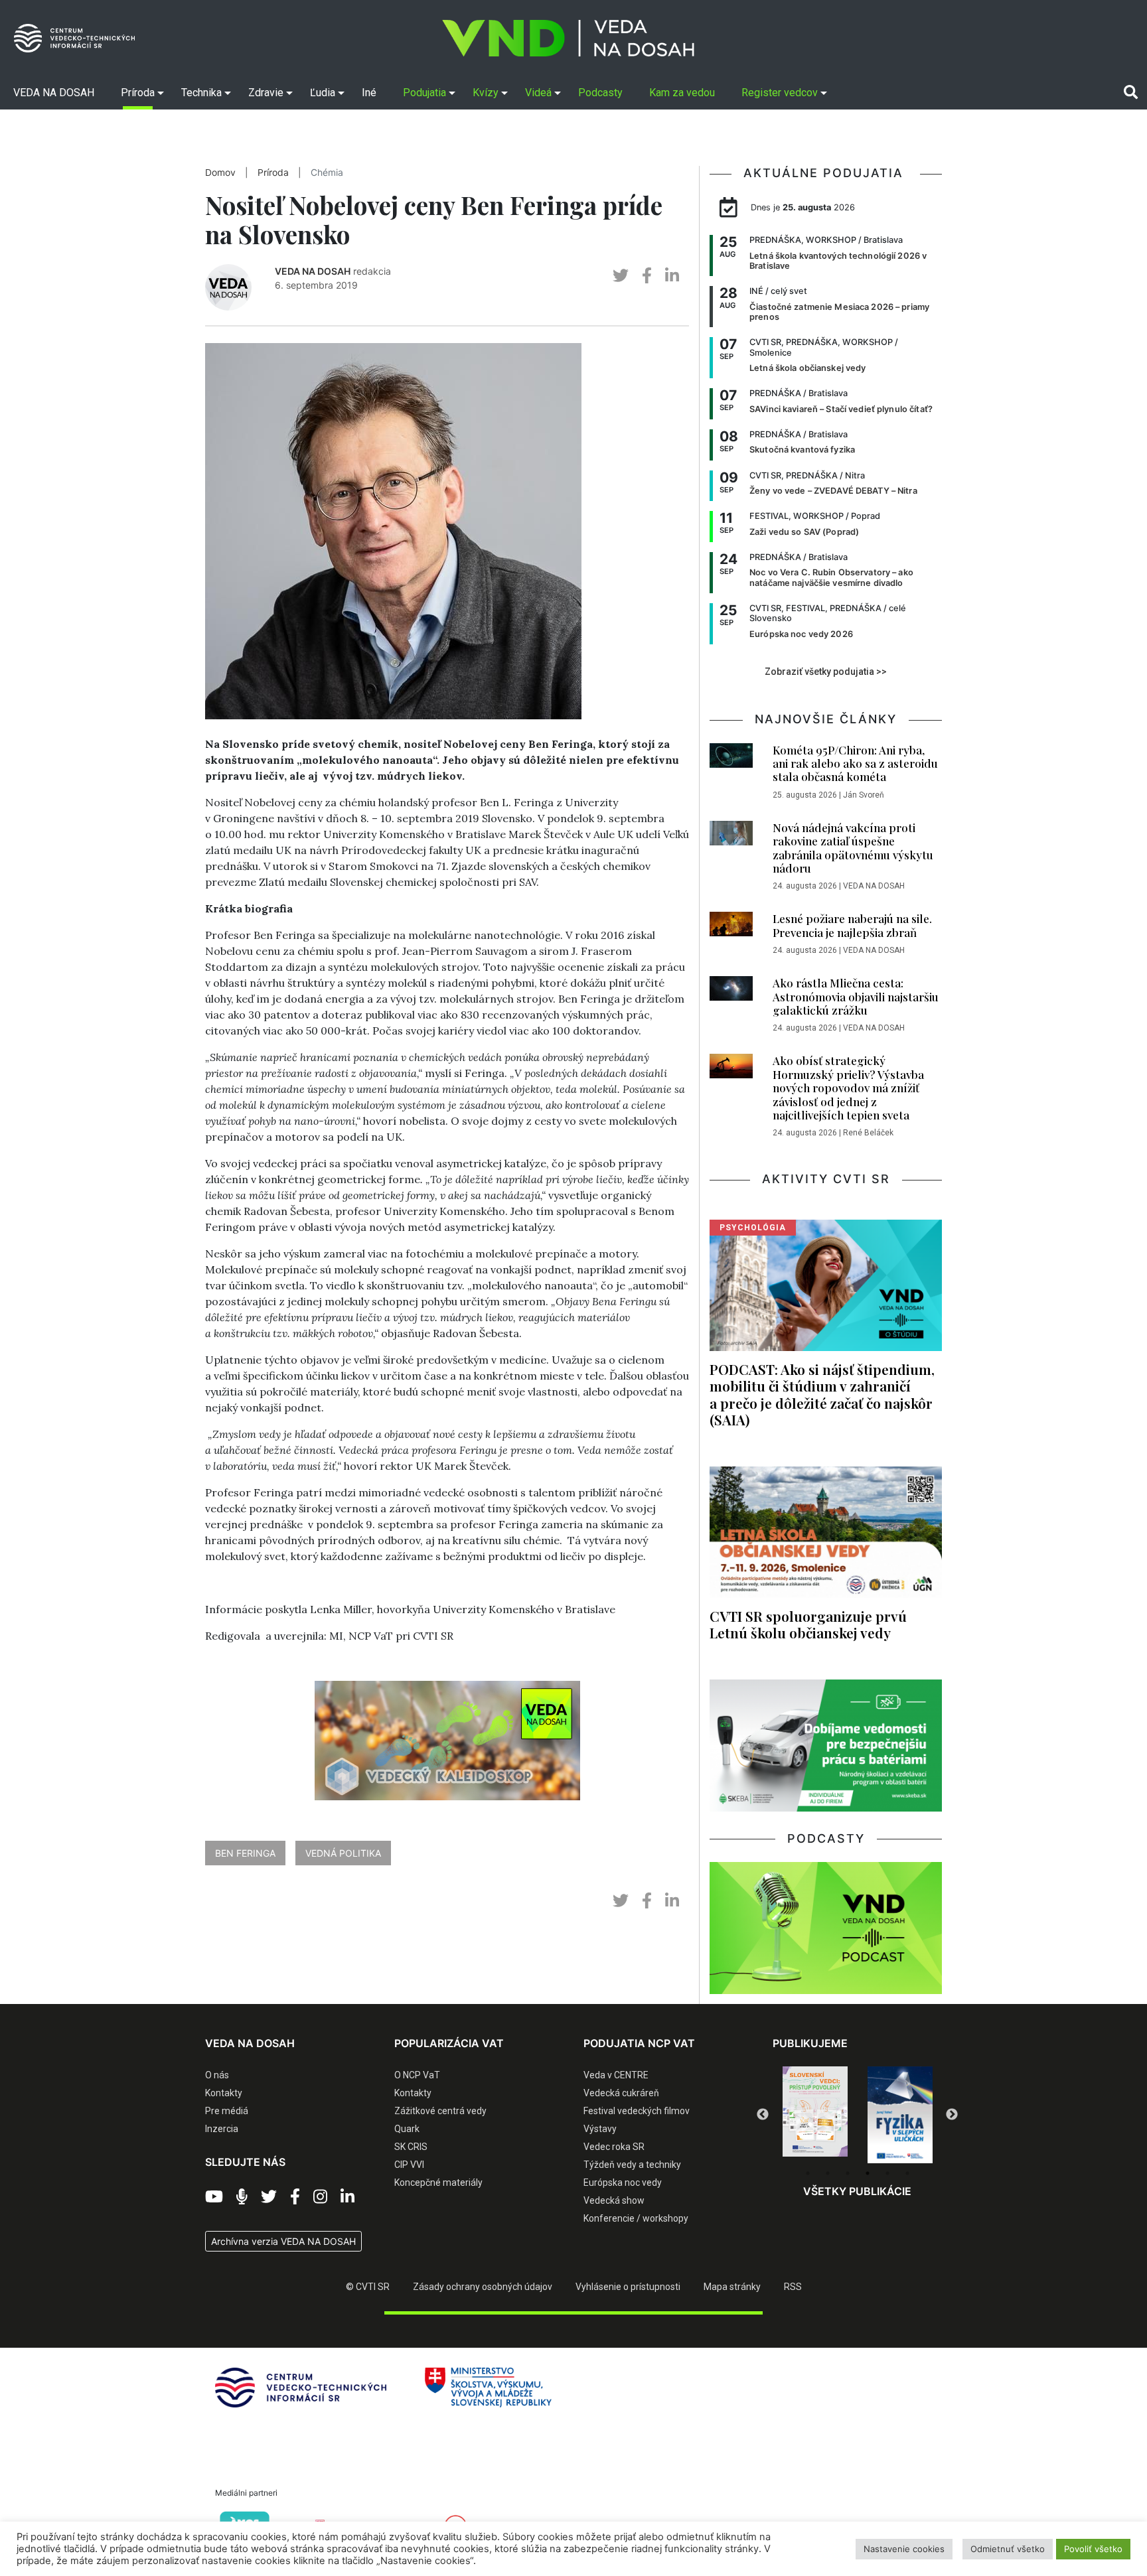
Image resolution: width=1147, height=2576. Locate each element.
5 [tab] (887, 2173)
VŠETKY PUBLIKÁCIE (857, 2191)
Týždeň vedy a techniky (632, 2165)
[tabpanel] (815, 2115)
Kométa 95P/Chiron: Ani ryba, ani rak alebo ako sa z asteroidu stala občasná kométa (855, 763)
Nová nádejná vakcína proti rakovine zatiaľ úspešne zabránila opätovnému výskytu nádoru (853, 848)
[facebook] (647, 276)
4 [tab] (868, 2173)
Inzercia (222, 2129)
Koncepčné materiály (438, 2182)
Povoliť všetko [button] (1093, 2549)
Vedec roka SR (614, 2147)
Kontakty (224, 2093)
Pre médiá (227, 2111)
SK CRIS (411, 2147)
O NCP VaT (417, 2075)
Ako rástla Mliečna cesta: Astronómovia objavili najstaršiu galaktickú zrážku (856, 996)
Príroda (273, 173)
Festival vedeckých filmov (637, 2111)
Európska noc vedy (623, 2182)
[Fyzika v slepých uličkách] (815, 2115)
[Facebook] (295, 2197)
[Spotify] (242, 2197)
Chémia (327, 173)
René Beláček (868, 1133)
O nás (217, 2075)
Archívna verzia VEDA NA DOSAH (283, 2241)
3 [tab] (848, 2173)
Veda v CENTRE (616, 2075)
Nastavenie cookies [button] (904, 2549)
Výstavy (600, 2129)
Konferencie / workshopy (636, 2218)
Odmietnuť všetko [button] (1008, 2549)
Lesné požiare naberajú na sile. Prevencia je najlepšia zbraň (852, 925)
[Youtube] (214, 2197)
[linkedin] (672, 276)
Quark (407, 2129)
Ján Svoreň (864, 795)
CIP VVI (409, 2165)
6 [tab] (907, 2173)
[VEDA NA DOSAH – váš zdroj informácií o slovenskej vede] (568, 38)
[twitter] (621, 276)
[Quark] (900, 2115)
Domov (220, 173)
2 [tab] (828, 2173)
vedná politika (343, 1853)
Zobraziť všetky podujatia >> (826, 672)
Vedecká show (614, 2200)
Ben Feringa (245, 1853)
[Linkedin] (347, 2197)
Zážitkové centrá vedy (440, 2111)
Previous (763, 2115)
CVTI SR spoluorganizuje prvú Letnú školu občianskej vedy (808, 1624)
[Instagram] (320, 2197)
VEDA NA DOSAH (313, 271)
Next (952, 2115)
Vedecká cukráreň (621, 2093)
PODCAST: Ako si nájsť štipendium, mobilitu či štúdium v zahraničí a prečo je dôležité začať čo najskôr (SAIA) (822, 1394)
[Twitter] (269, 2197)
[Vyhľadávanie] (1131, 92)
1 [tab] (808, 2173)
